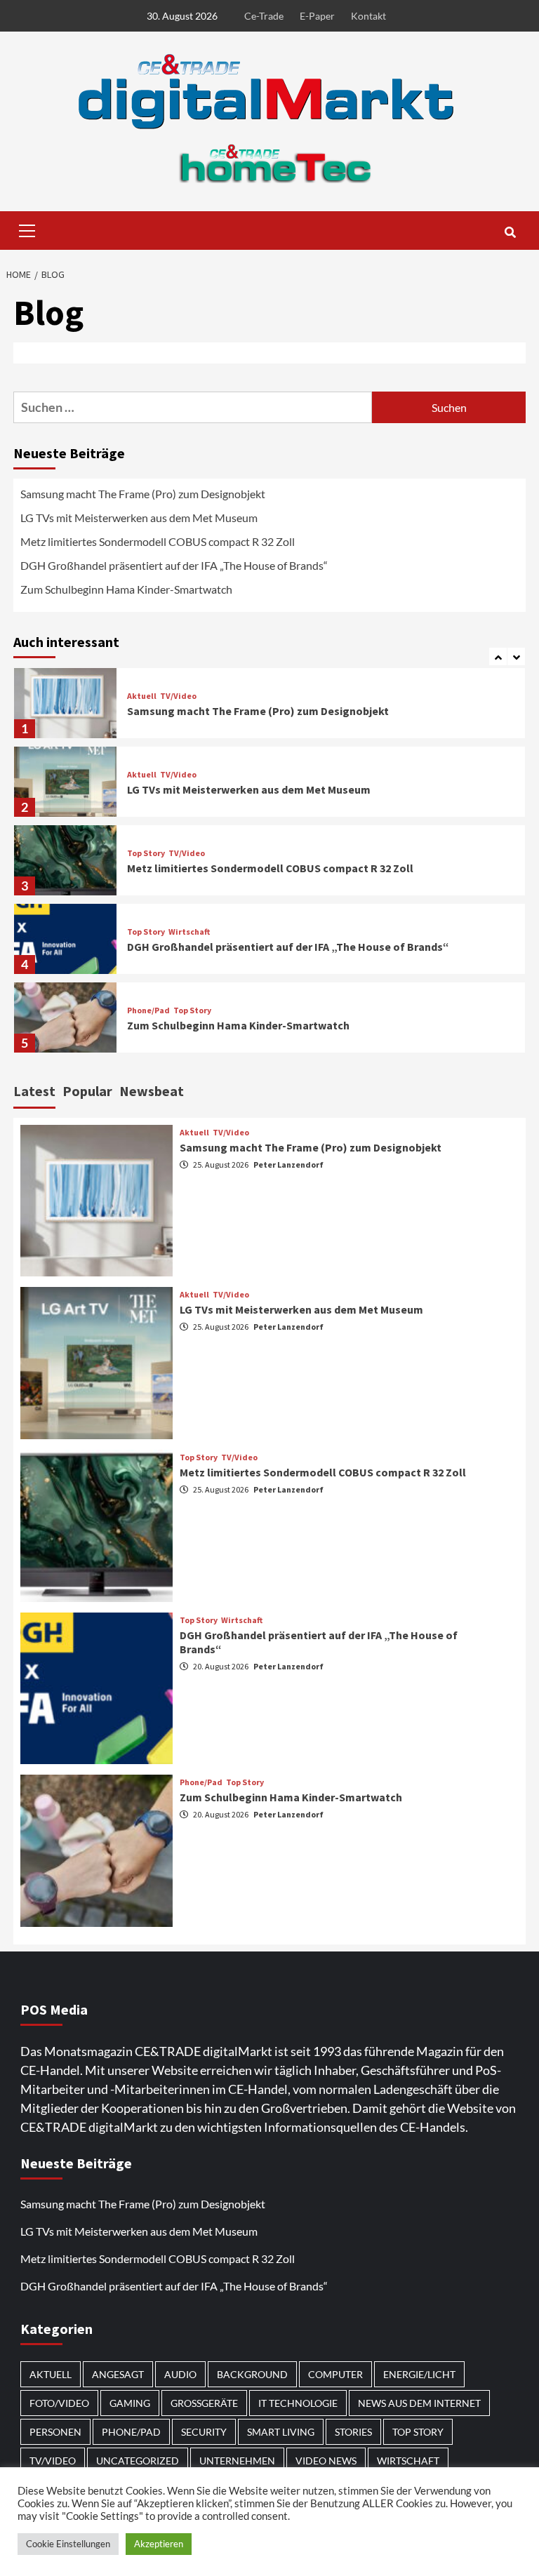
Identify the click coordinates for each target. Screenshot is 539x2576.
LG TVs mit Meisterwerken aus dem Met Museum (139, 518)
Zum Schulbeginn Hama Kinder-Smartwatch (126, 589)
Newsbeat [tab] (152, 1091)
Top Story (146, 853)
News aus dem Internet (419, 2403)
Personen (55, 2432)
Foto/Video (59, 2403)
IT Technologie (298, 2403)
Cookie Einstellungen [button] (68, 2544)
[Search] (510, 232)
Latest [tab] (34, 1091)
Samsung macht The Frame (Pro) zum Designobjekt (143, 494)
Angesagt (118, 2374)
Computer (335, 2374)
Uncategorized (138, 2461)
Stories (353, 2432)
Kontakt (368, 16)
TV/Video (178, 696)
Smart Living (281, 2432)
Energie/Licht (419, 2374)
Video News (326, 2461)
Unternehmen (237, 2461)
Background (252, 2374)
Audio (180, 2374)
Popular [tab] (87, 1091)
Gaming (130, 2403)
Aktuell (142, 696)
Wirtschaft (189, 932)
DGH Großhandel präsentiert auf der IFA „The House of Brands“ (175, 565)
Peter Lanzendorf (288, 1164)
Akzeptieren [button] (159, 2544)
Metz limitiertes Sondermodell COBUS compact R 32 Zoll (158, 541)
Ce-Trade (264, 16)
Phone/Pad (148, 1010)
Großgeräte (204, 2403)
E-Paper (317, 16)
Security (204, 2432)
